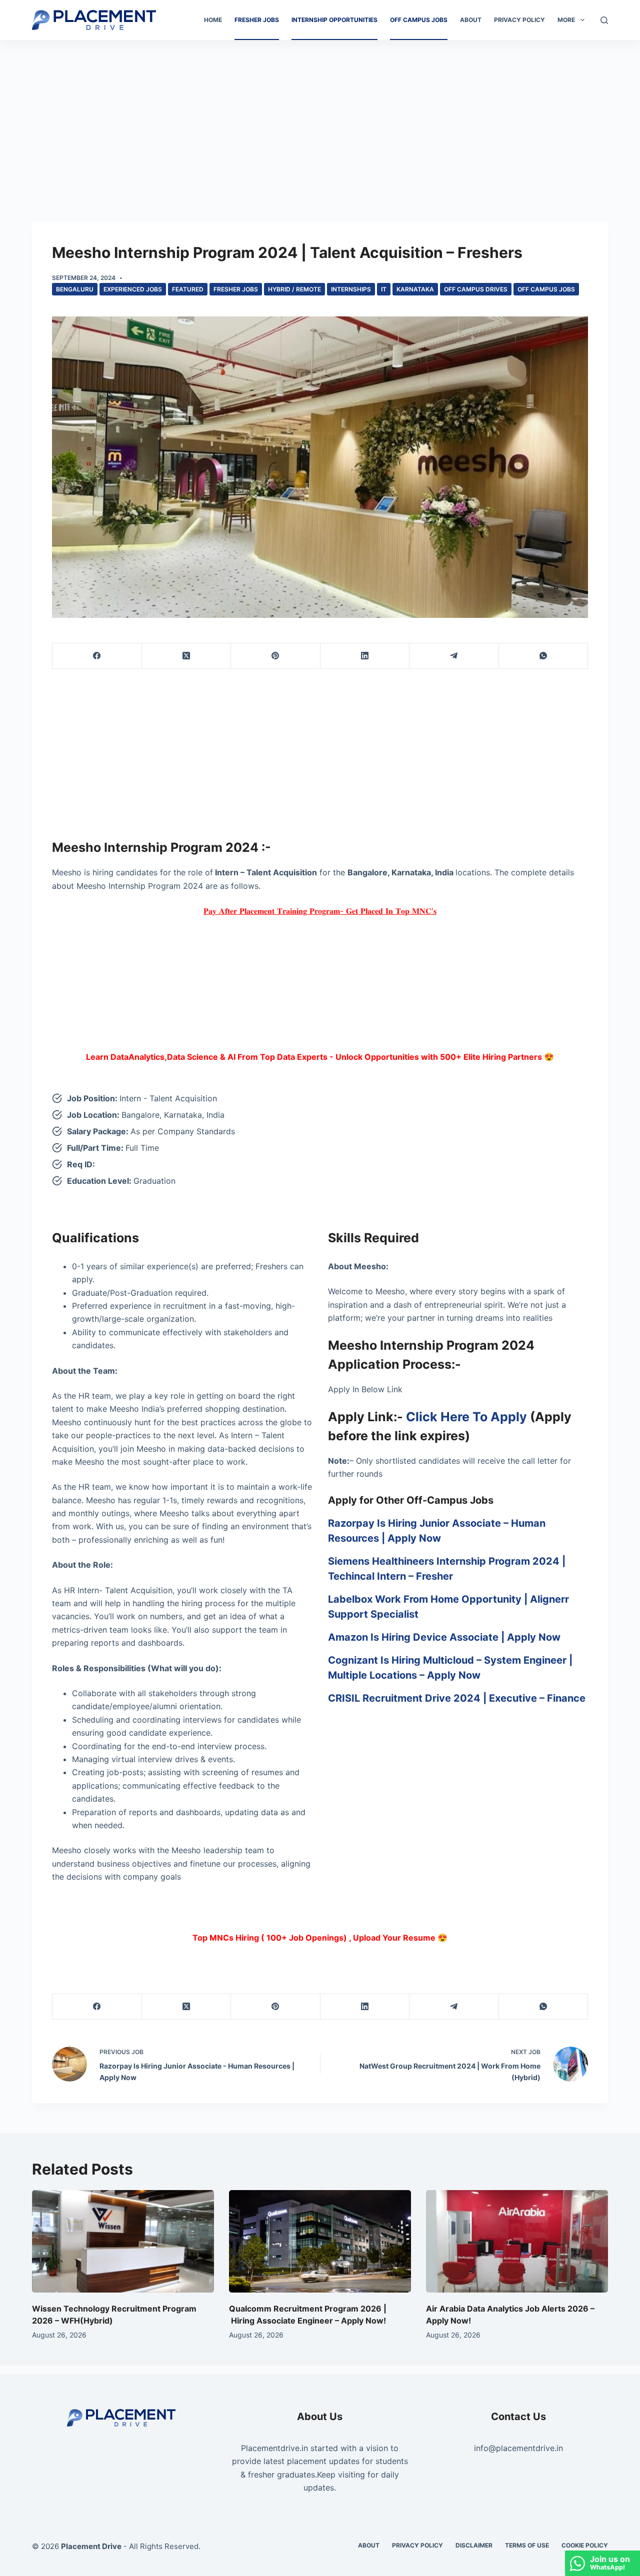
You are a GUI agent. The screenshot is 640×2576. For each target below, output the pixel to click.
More (566, 20)
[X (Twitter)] (187, 656)
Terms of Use (527, 2545)
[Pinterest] (276, 656)
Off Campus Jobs (419, 20)
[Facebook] (97, 656)
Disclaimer (474, 2545)
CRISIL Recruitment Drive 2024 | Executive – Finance (457, 1698)
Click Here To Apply (466, 1417)
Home (213, 20)
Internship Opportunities (334, 20)
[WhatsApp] (544, 656)
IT (384, 289)
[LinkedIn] (365, 656)
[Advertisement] (320, 114)
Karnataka (415, 289)
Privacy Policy (519, 20)
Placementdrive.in (274, 2448)
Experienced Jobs (133, 289)
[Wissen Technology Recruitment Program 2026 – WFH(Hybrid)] (123, 2241)
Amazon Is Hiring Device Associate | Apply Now (444, 1637)
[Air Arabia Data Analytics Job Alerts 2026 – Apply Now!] (517, 2241)
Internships (351, 289)
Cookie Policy (585, 2545)
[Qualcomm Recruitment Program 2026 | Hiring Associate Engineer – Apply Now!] (320, 2241)
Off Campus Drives (476, 289)
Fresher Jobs (257, 20)
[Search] (604, 20)
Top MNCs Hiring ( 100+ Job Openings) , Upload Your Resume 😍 (320, 1938)
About (471, 20)
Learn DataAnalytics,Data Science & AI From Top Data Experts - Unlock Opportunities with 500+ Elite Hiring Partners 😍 (320, 1057)
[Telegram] (454, 656)
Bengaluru (75, 289)
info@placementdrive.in (518, 2448)
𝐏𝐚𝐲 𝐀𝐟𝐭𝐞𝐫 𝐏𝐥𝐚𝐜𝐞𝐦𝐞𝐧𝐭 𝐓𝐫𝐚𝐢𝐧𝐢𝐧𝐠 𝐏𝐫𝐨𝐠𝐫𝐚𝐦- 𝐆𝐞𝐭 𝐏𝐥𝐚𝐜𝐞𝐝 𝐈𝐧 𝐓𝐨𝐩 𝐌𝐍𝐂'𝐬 (320, 911)
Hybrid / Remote (294, 289)
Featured (188, 289)
